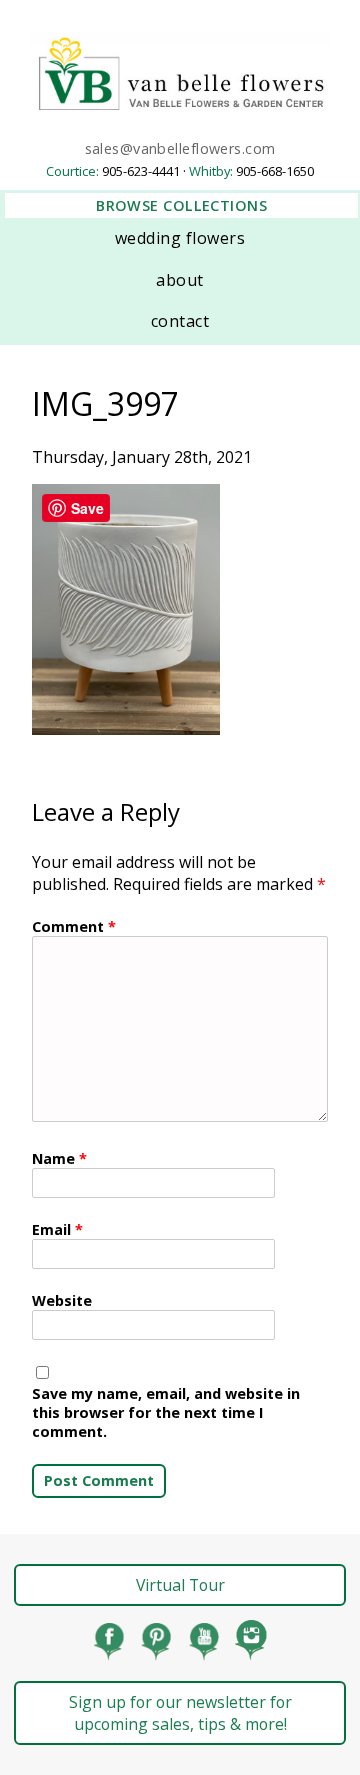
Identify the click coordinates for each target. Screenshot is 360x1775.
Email (57, 1229)
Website (62, 1300)
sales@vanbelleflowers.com (180, 148)
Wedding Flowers (180, 238)
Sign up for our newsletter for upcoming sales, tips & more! (180, 1713)
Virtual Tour (180, 1585)
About (179, 280)
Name (59, 1158)
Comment (74, 926)
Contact (180, 321)
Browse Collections (181, 205)
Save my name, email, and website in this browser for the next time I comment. (166, 1412)
